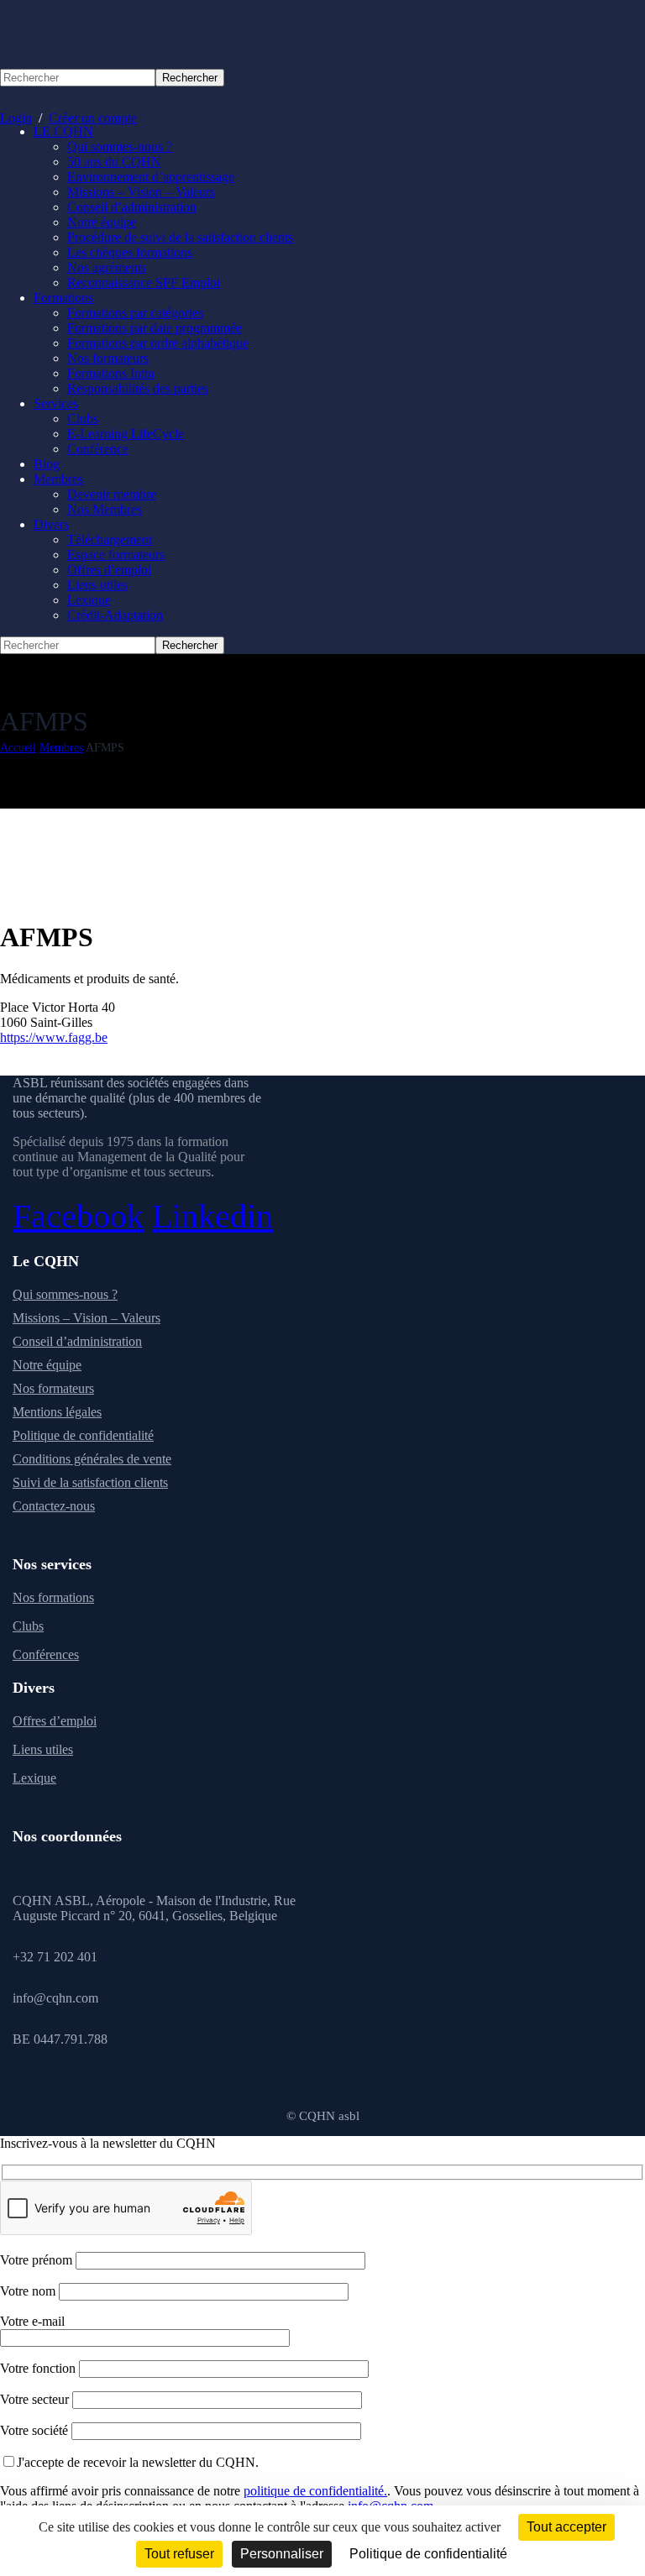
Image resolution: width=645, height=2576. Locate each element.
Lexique (34, 1778)
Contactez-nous (54, 1506)
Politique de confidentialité (83, 1435)
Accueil (18, 748)
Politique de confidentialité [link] (428, 2554)
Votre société (36, 2430)
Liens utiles (43, 1749)
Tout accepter (566, 2527)
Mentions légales (57, 1412)
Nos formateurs (53, 1388)
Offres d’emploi (55, 1721)
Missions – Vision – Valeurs (87, 1318)
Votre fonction (39, 2368)
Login (16, 118)
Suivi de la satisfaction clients (90, 1482)
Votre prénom (38, 2260)
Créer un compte (93, 118)
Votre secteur (36, 2399)
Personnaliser (282, 2554)
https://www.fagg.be (54, 1037)
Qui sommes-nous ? (65, 1294)
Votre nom (29, 2291)
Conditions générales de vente (92, 1459)
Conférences (46, 1655)
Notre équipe (47, 1365)
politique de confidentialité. (315, 2491)
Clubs (28, 1626)
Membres (61, 748)
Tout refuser (179, 2554)
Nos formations (53, 1597)
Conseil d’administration (77, 1341)
